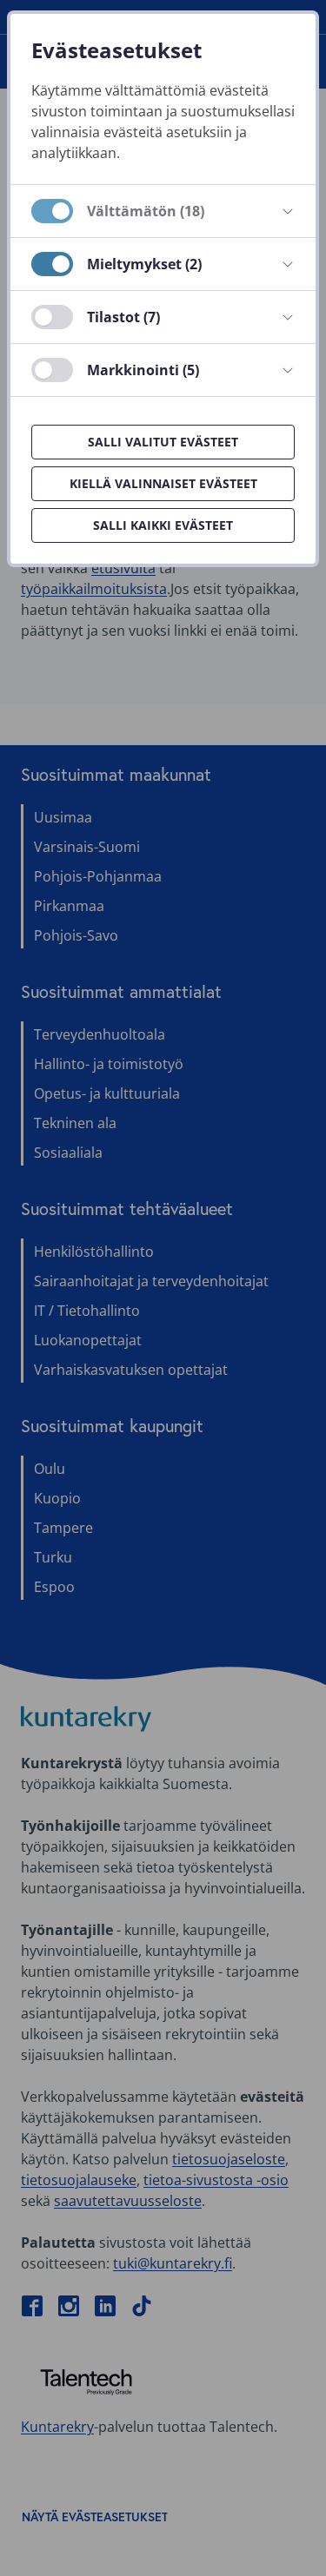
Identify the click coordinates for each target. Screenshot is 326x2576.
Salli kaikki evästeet (163, 525)
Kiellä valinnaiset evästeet (163, 483)
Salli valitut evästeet (163, 442)
